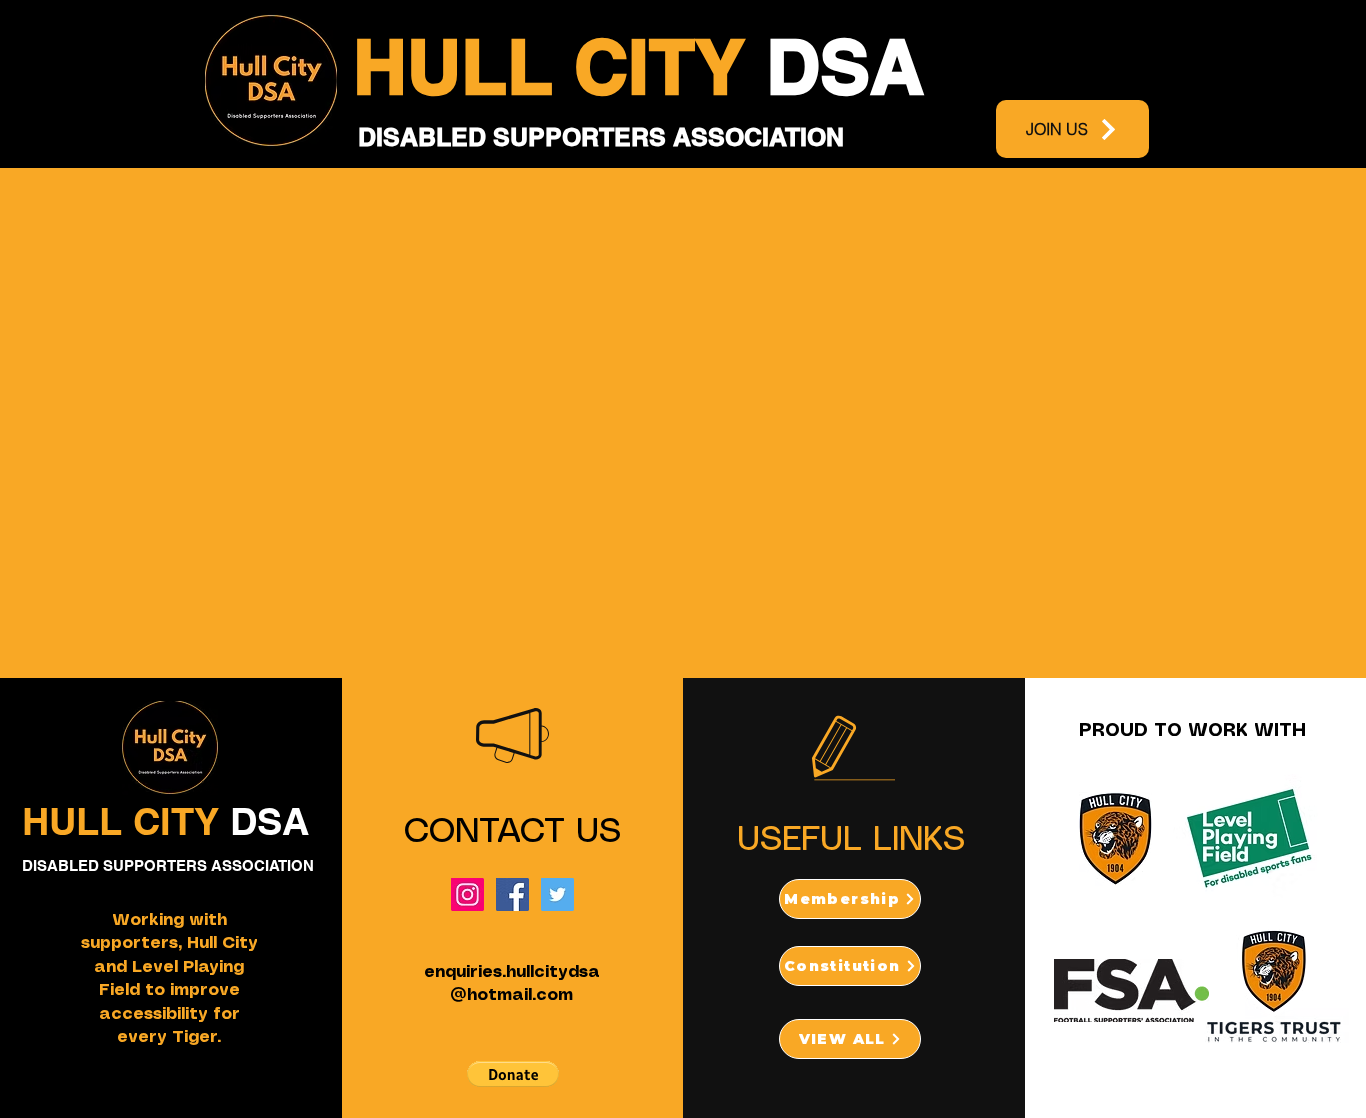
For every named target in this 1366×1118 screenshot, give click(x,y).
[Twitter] (557, 894)
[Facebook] (512, 894)
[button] (513, 1074)
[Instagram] (467, 894)
